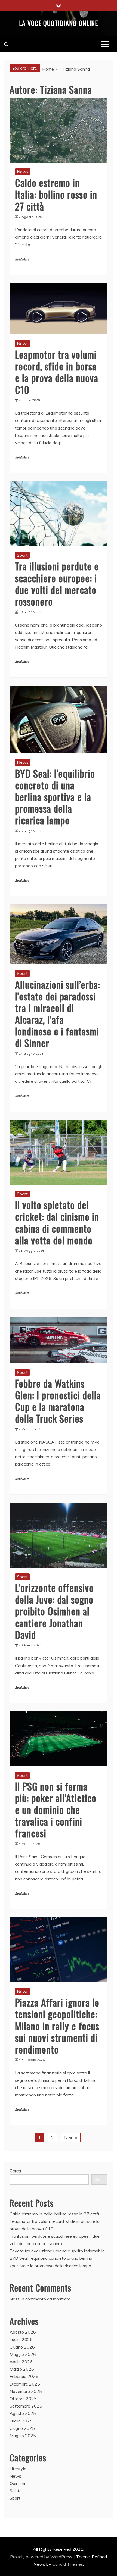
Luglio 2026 (21, 2339)
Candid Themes (68, 2564)
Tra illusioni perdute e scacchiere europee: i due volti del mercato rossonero (57, 583)
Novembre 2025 (26, 2391)
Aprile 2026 (21, 2362)
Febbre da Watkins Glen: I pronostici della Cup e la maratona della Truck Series (58, 1401)
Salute (16, 2491)
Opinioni (17, 2483)
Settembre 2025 (26, 2406)
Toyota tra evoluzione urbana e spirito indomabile (57, 2251)
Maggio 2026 (23, 2354)
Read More (22, 259)
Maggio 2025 (23, 2436)
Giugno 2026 (22, 2347)
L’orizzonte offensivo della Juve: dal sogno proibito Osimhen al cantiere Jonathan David (54, 1611)
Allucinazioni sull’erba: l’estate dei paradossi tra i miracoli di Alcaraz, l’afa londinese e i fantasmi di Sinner (58, 1014)
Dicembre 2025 (25, 2384)
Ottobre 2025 (23, 2399)
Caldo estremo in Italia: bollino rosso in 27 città (56, 194)
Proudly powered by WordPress (42, 2557)
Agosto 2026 (23, 2332)
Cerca (15, 2171)
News (23, 172)
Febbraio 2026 (24, 2376)
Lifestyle (18, 2469)
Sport (22, 555)
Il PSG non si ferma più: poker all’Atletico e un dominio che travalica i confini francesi (56, 1810)
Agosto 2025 (23, 2413)
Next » (71, 2137)
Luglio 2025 (21, 2421)
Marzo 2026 (22, 2369)
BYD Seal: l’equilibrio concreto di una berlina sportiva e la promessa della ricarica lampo (55, 797)
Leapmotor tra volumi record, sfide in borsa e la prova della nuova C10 (57, 372)
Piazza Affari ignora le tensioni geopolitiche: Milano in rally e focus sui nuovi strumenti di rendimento (57, 2026)
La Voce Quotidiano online (59, 23)
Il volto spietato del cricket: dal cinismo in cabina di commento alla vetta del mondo (57, 1222)
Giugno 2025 (22, 2428)
